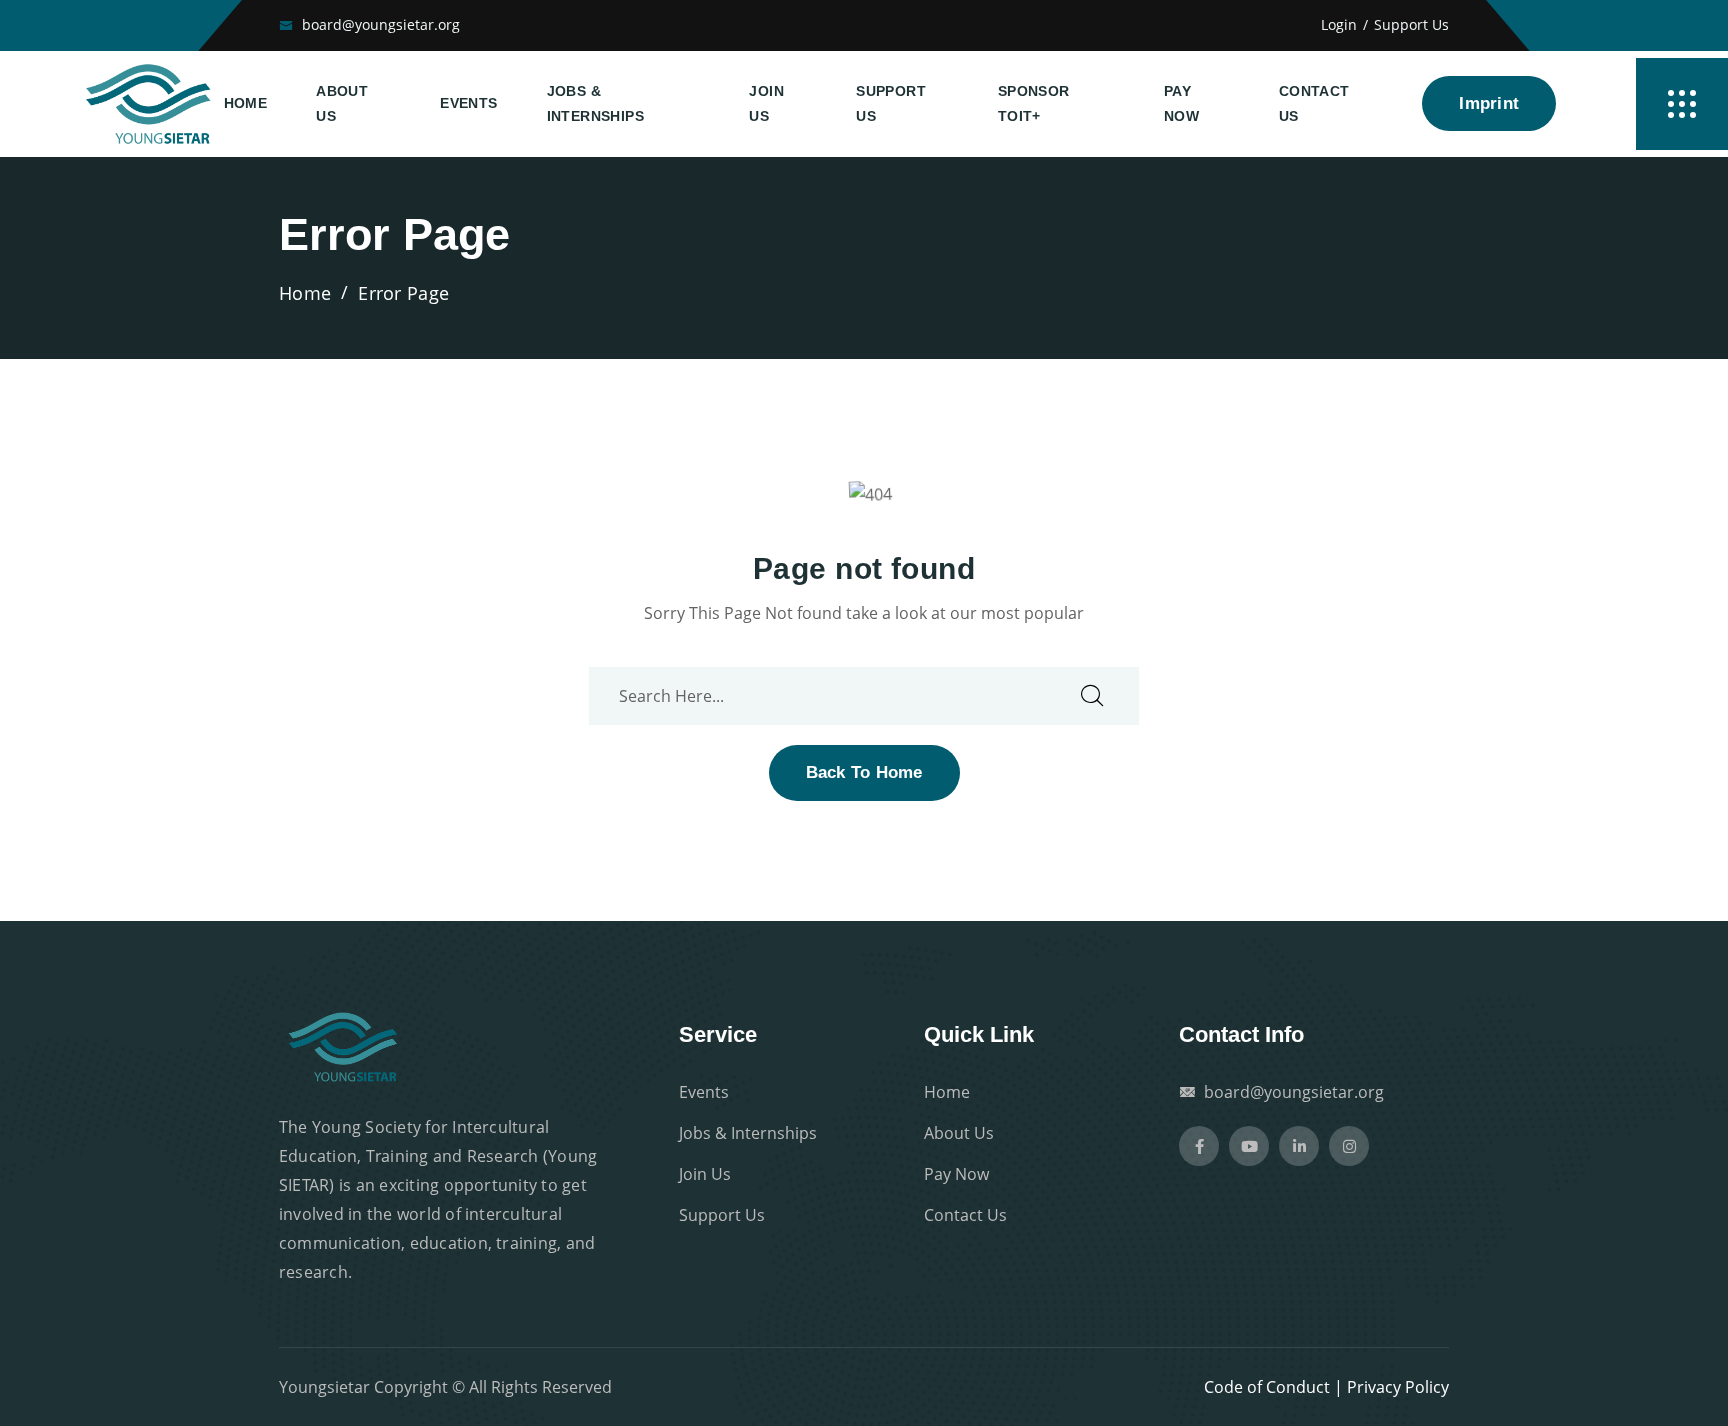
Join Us (766, 103)
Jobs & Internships (595, 103)
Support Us (1411, 24)
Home (246, 103)
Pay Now (1181, 103)
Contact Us (1314, 103)
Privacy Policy (1398, 1387)
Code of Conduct (1267, 1387)
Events (468, 103)
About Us (342, 103)
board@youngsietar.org (381, 24)
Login (1339, 24)
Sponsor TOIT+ (1034, 103)
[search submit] (1092, 696)
